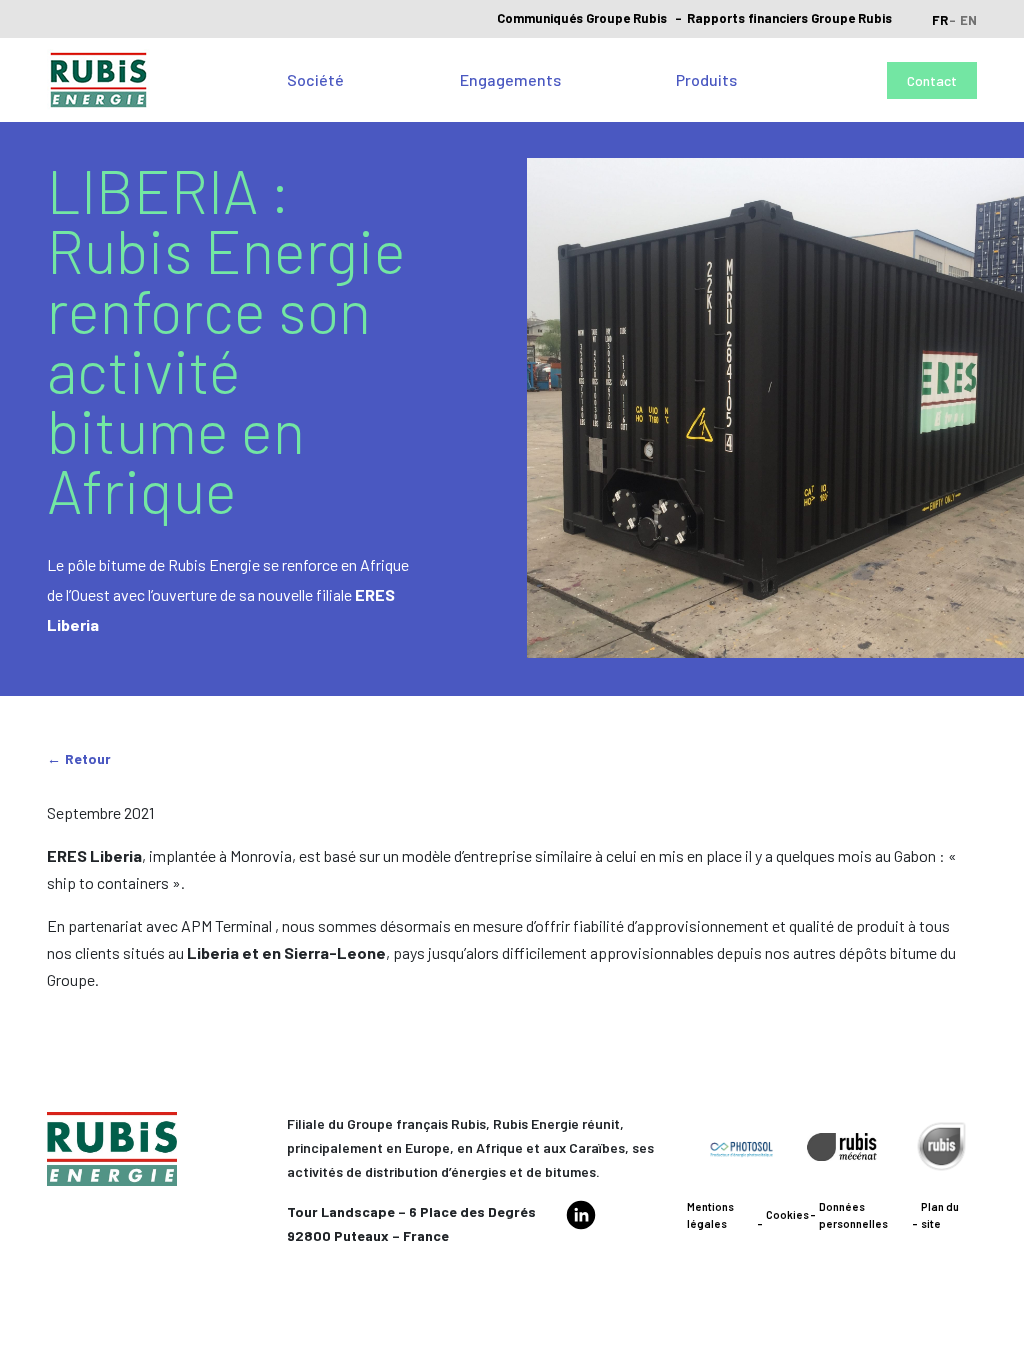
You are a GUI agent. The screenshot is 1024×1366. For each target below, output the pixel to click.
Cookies (787, 1214)
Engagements (510, 79)
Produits (706, 79)
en (968, 20)
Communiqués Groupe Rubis (582, 18)
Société (315, 79)
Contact (932, 80)
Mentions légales (710, 1215)
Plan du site (940, 1215)
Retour (88, 758)
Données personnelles (853, 1215)
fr (940, 20)
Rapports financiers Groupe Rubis (789, 18)
